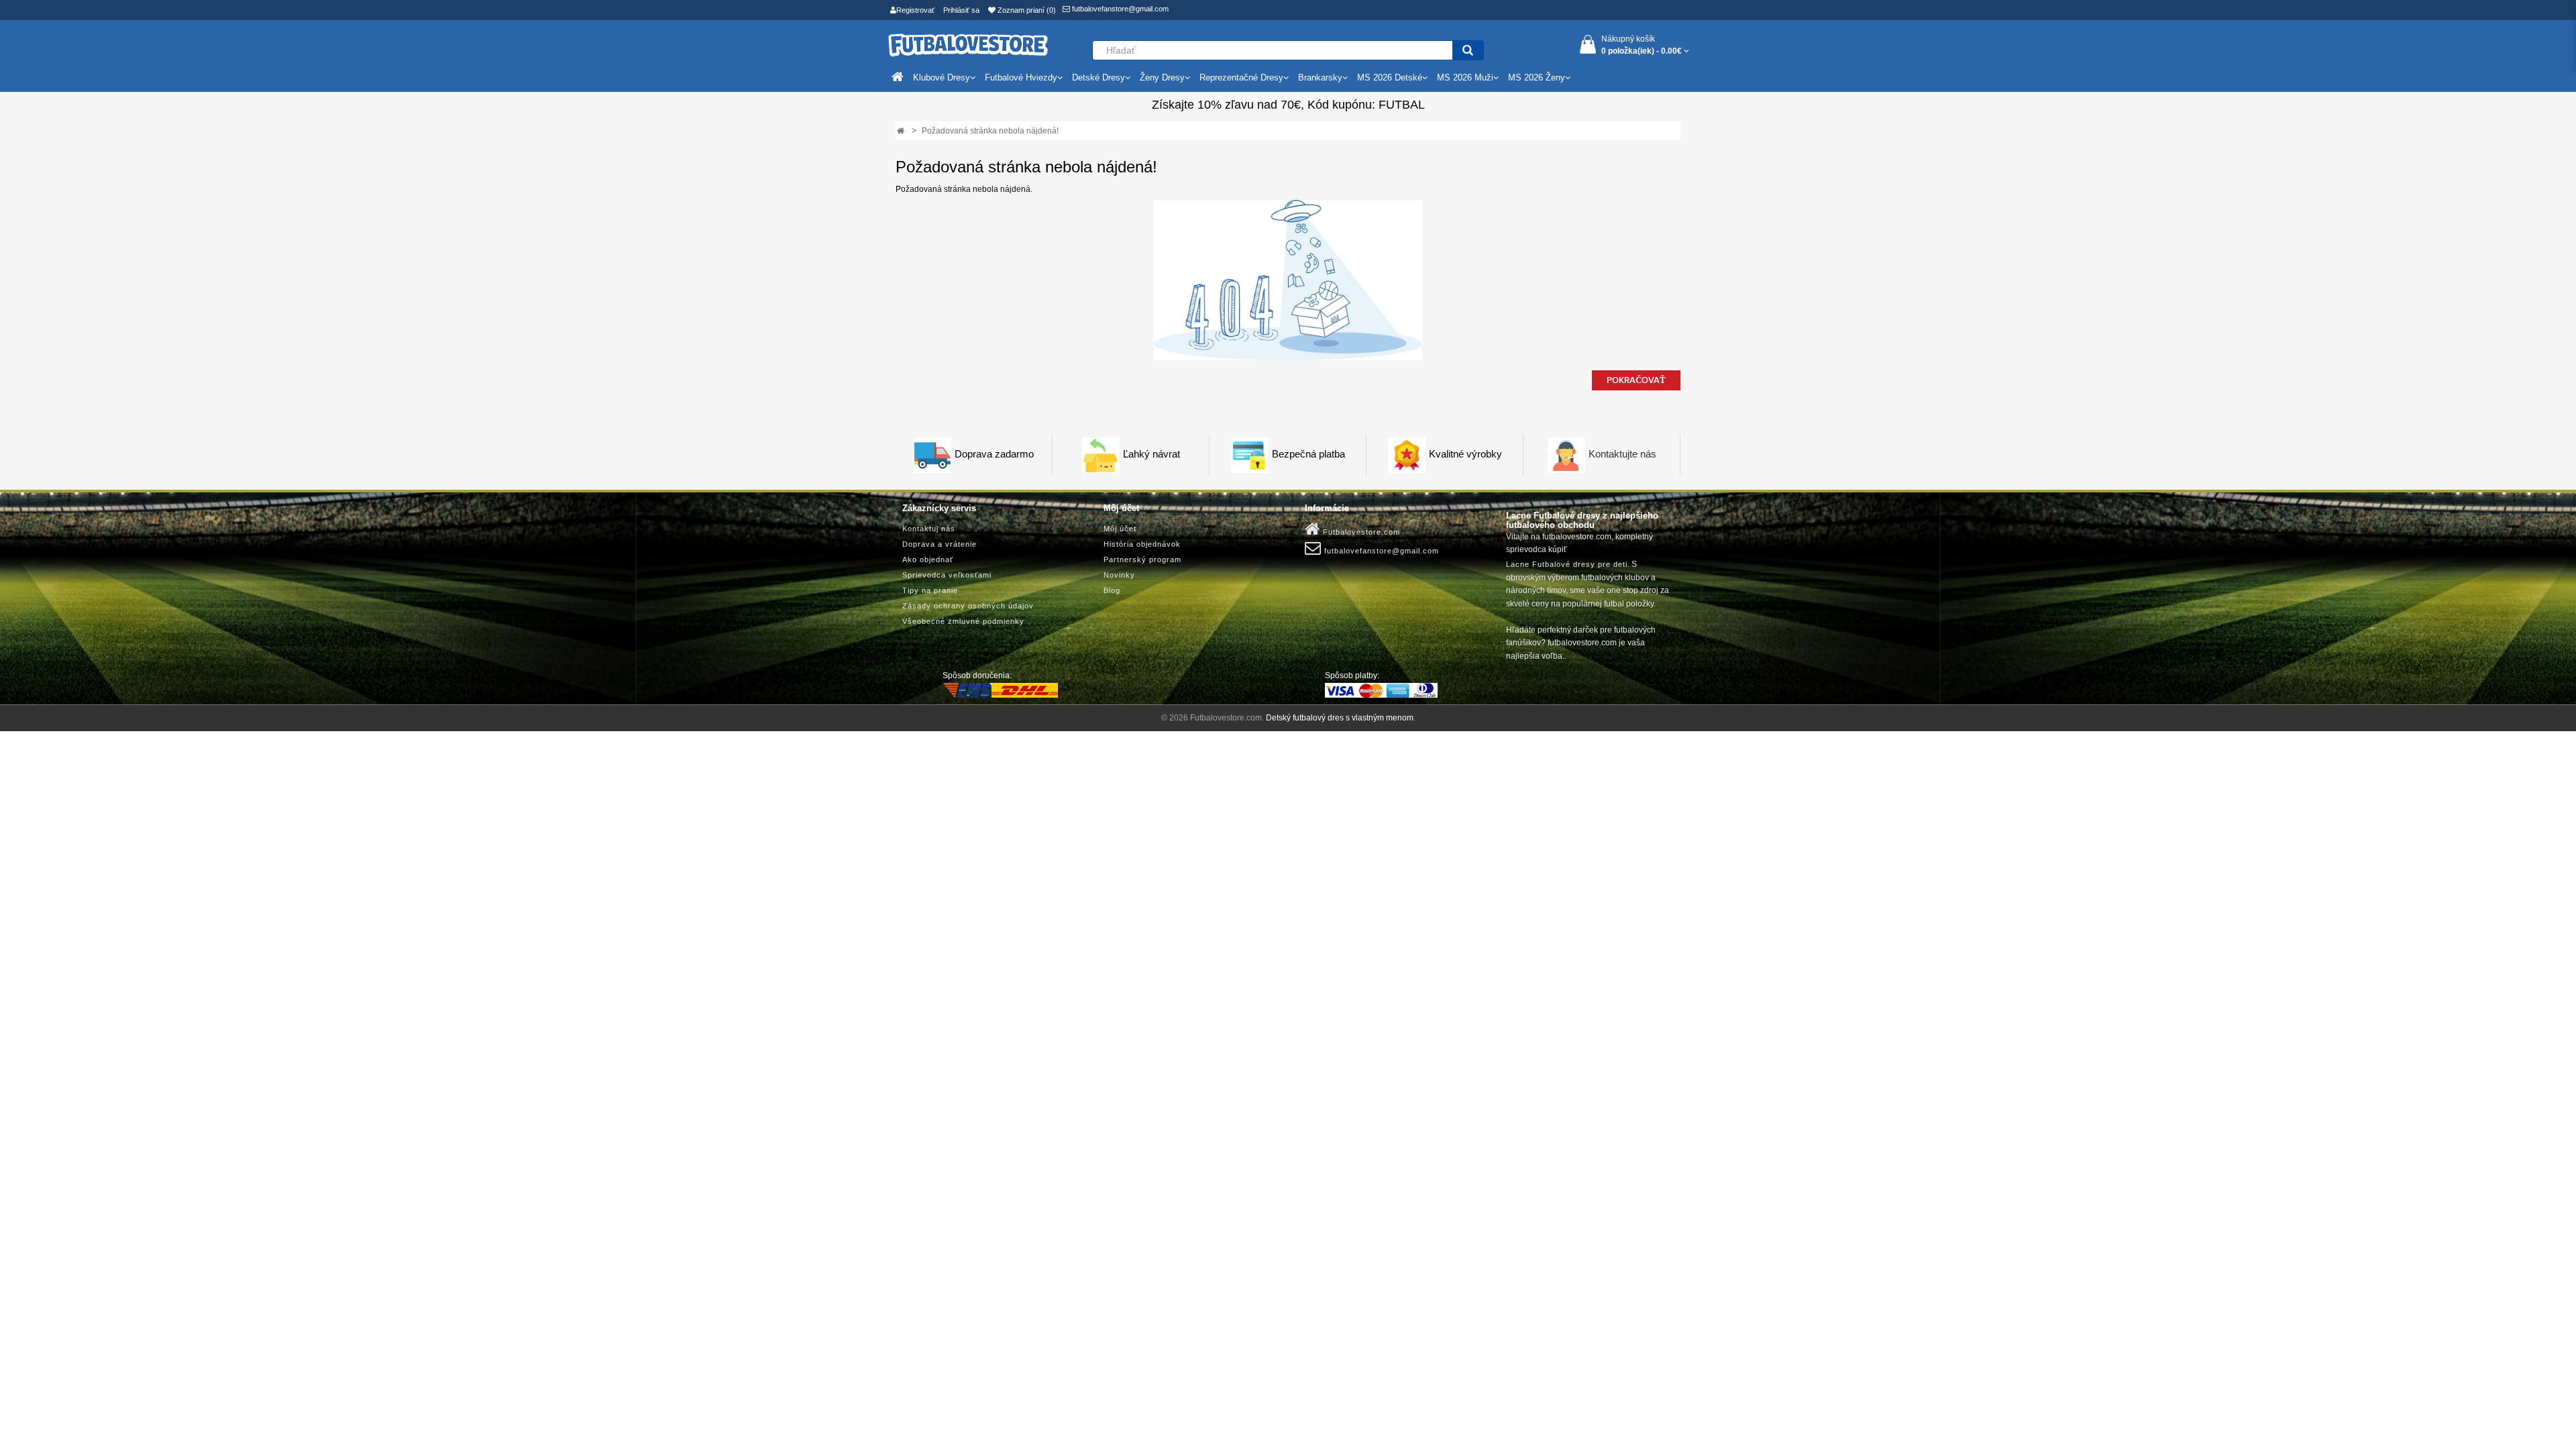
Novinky (1119, 575)
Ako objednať (928, 559)
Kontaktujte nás (1622, 454)
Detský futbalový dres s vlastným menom (1340, 718)
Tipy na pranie (930, 590)
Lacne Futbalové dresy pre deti (1567, 564)
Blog (1112, 590)
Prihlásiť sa (961, 10)
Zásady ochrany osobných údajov (968, 606)
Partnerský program (1142, 559)
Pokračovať (1636, 380)
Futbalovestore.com (1360, 532)
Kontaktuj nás (929, 529)
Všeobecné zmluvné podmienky (963, 621)
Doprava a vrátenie (940, 544)
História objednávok (1142, 544)
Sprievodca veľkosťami (947, 575)
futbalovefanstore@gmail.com (1119, 9)
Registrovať (915, 10)
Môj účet (1120, 529)
